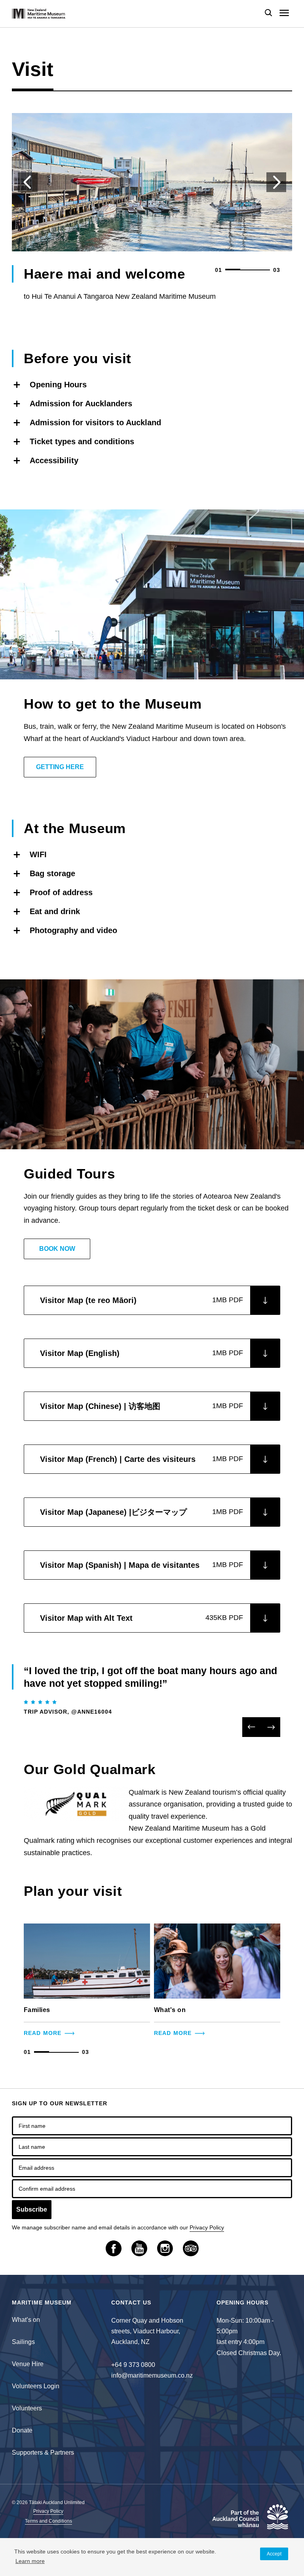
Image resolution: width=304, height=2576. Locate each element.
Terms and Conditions (48, 2521)
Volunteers (27, 2408)
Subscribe (32, 2209)
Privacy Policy (207, 2227)
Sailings (23, 2342)
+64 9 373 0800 (133, 2365)
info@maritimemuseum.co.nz (152, 2375)
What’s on (26, 2320)
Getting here (60, 767)
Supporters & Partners (43, 2452)
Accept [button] (274, 2554)
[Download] (265, 1300)
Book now (57, 1249)
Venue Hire (28, 2364)
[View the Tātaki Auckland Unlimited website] (249, 2520)
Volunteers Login (36, 2386)
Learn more (30, 2561)
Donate (22, 2430)
